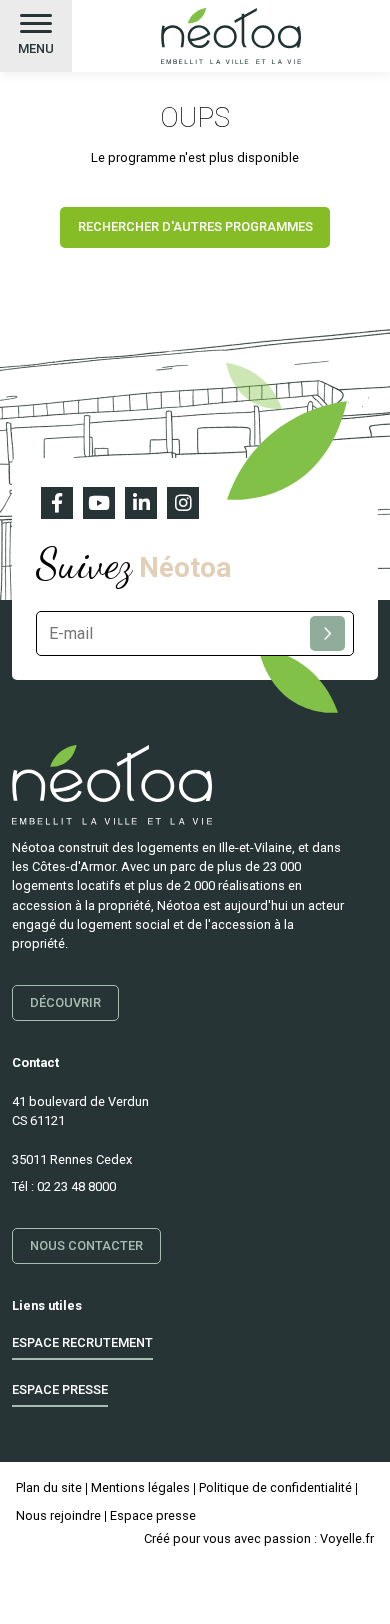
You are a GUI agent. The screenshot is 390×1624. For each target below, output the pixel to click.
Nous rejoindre (58, 1515)
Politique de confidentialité (275, 1487)
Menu (36, 48)
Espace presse (60, 1389)
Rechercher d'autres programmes (195, 226)
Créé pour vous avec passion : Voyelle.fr (259, 1538)
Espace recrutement (82, 1342)
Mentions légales (140, 1487)
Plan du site (49, 1487)
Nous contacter (86, 1244)
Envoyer (327, 633)
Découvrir (65, 1002)
